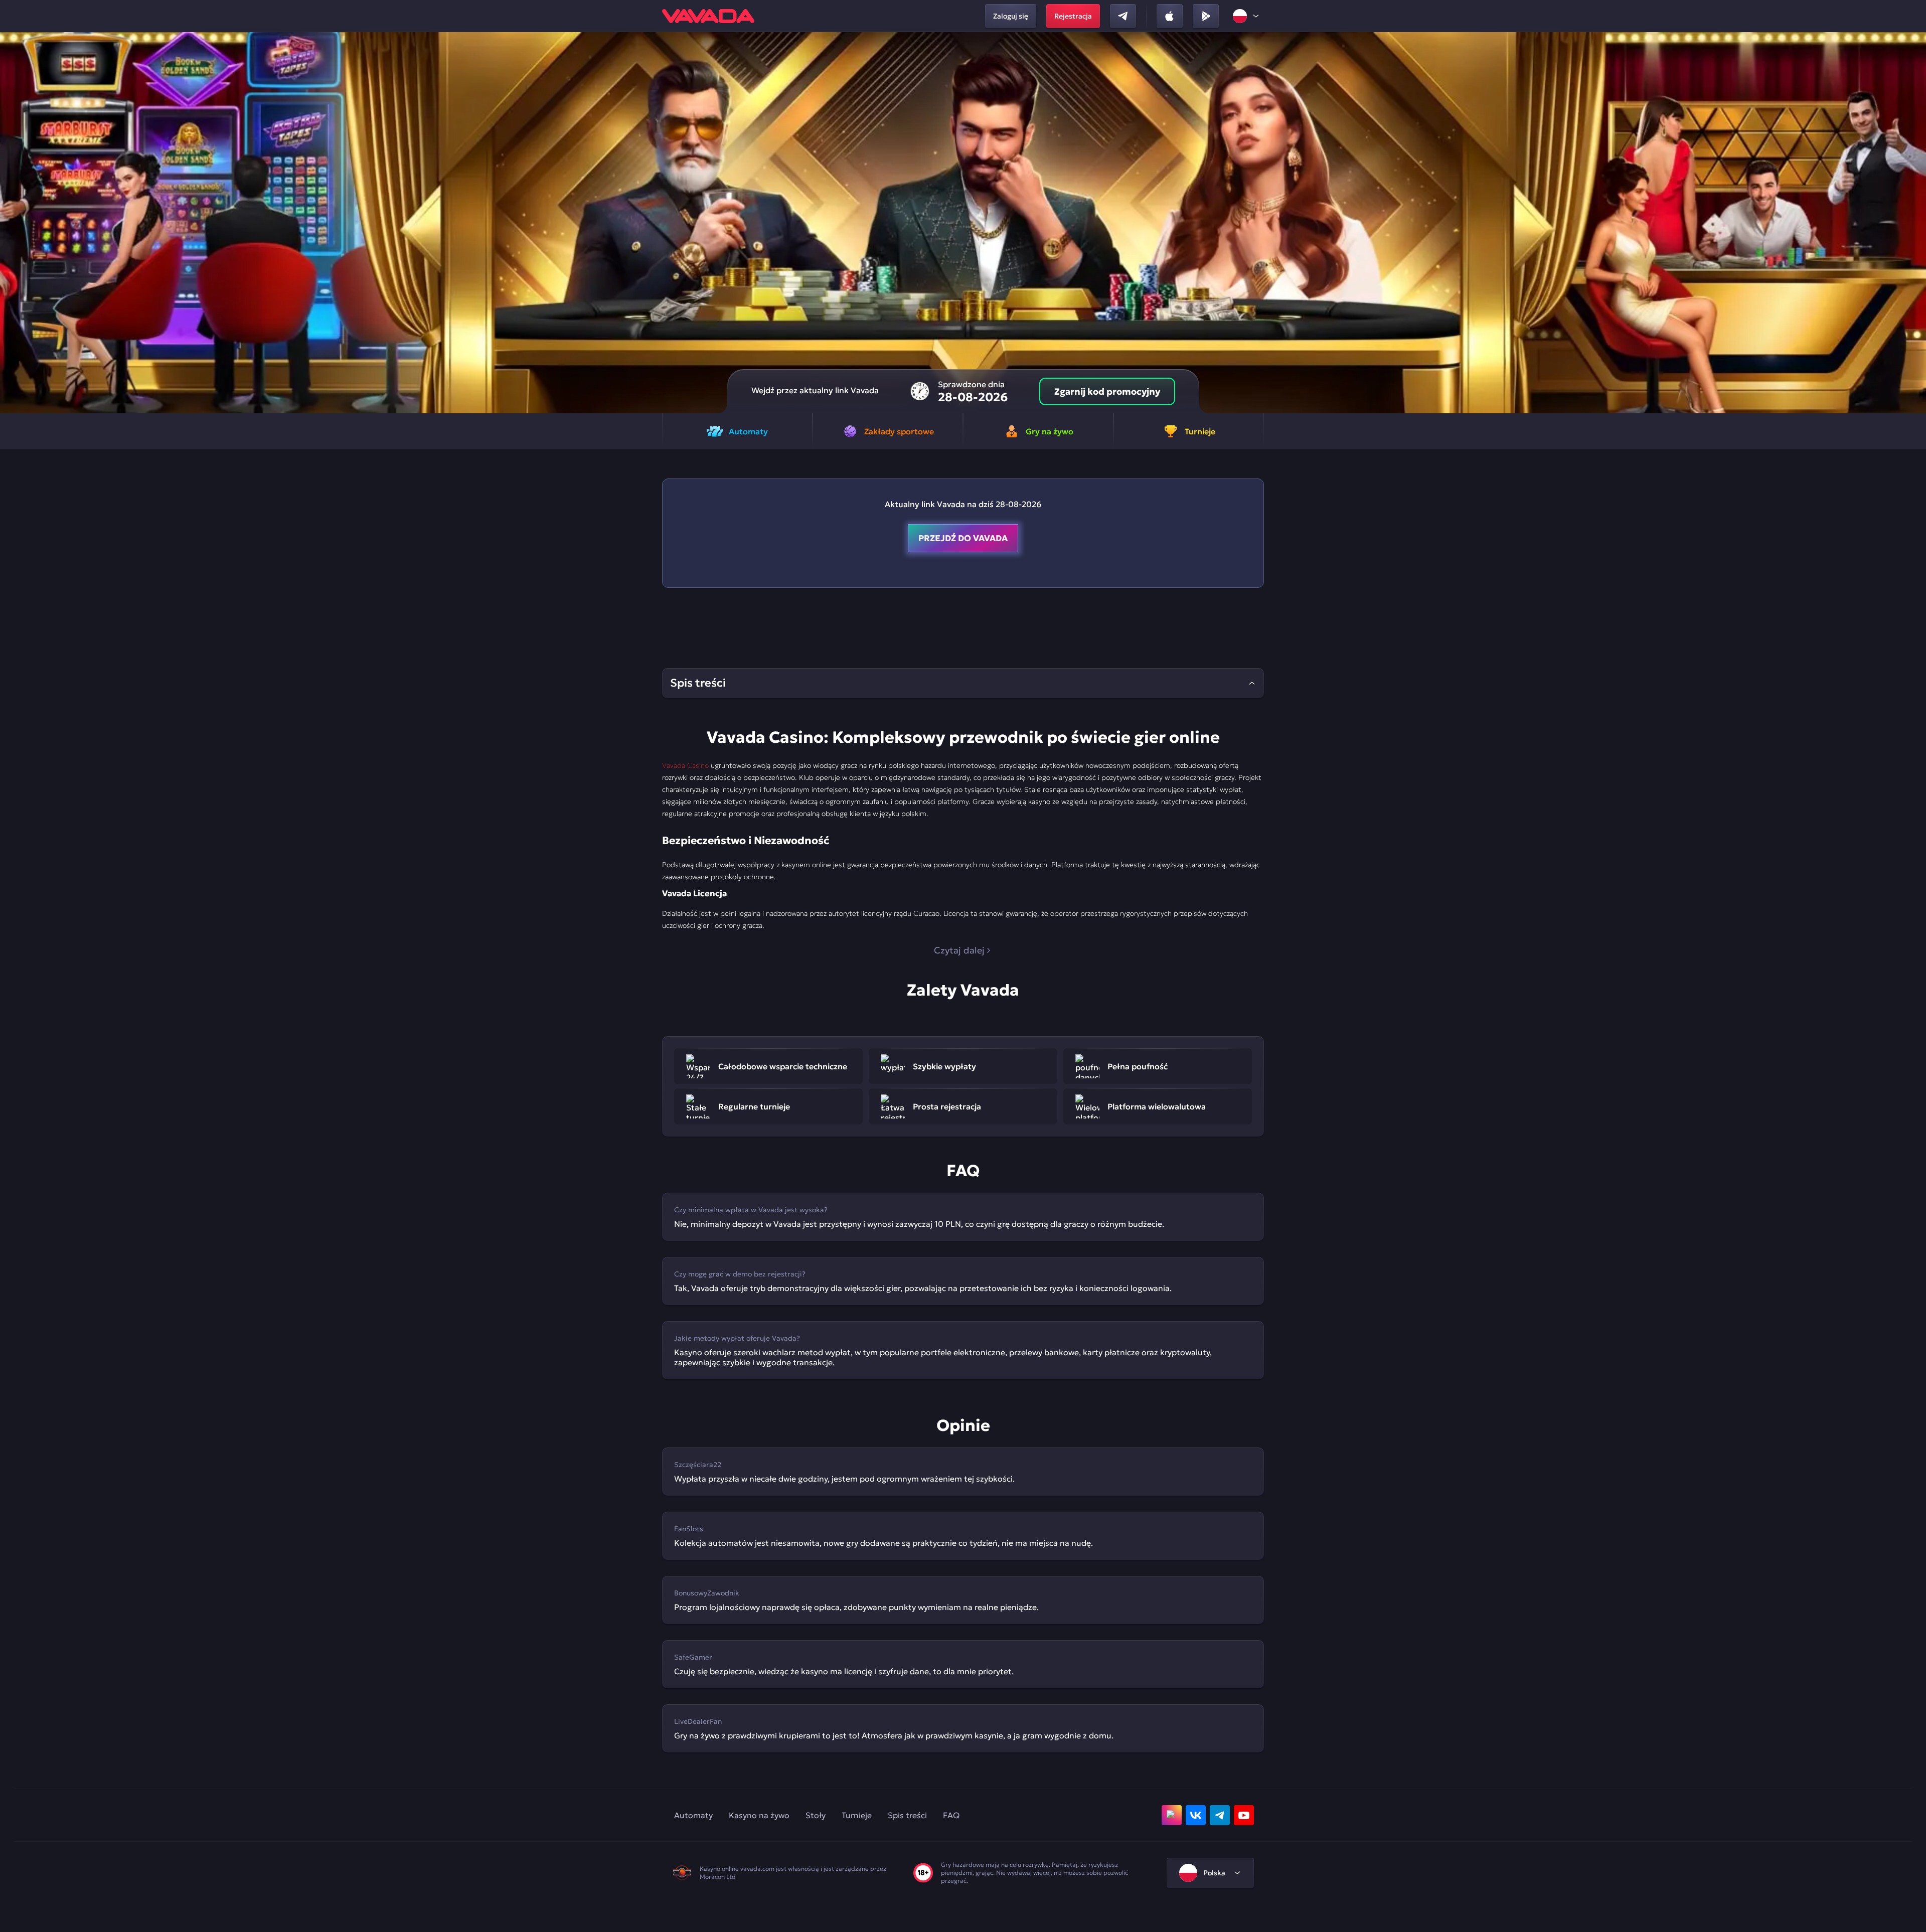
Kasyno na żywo (759, 1815)
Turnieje (857, 1815)
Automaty (693, 1815)
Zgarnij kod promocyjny (1107, 391)
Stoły (816, 1815)
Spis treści (907, 1815)
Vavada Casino (685, 765)
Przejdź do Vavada (963, 538)
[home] (708, 16)
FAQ (951, 1815)
